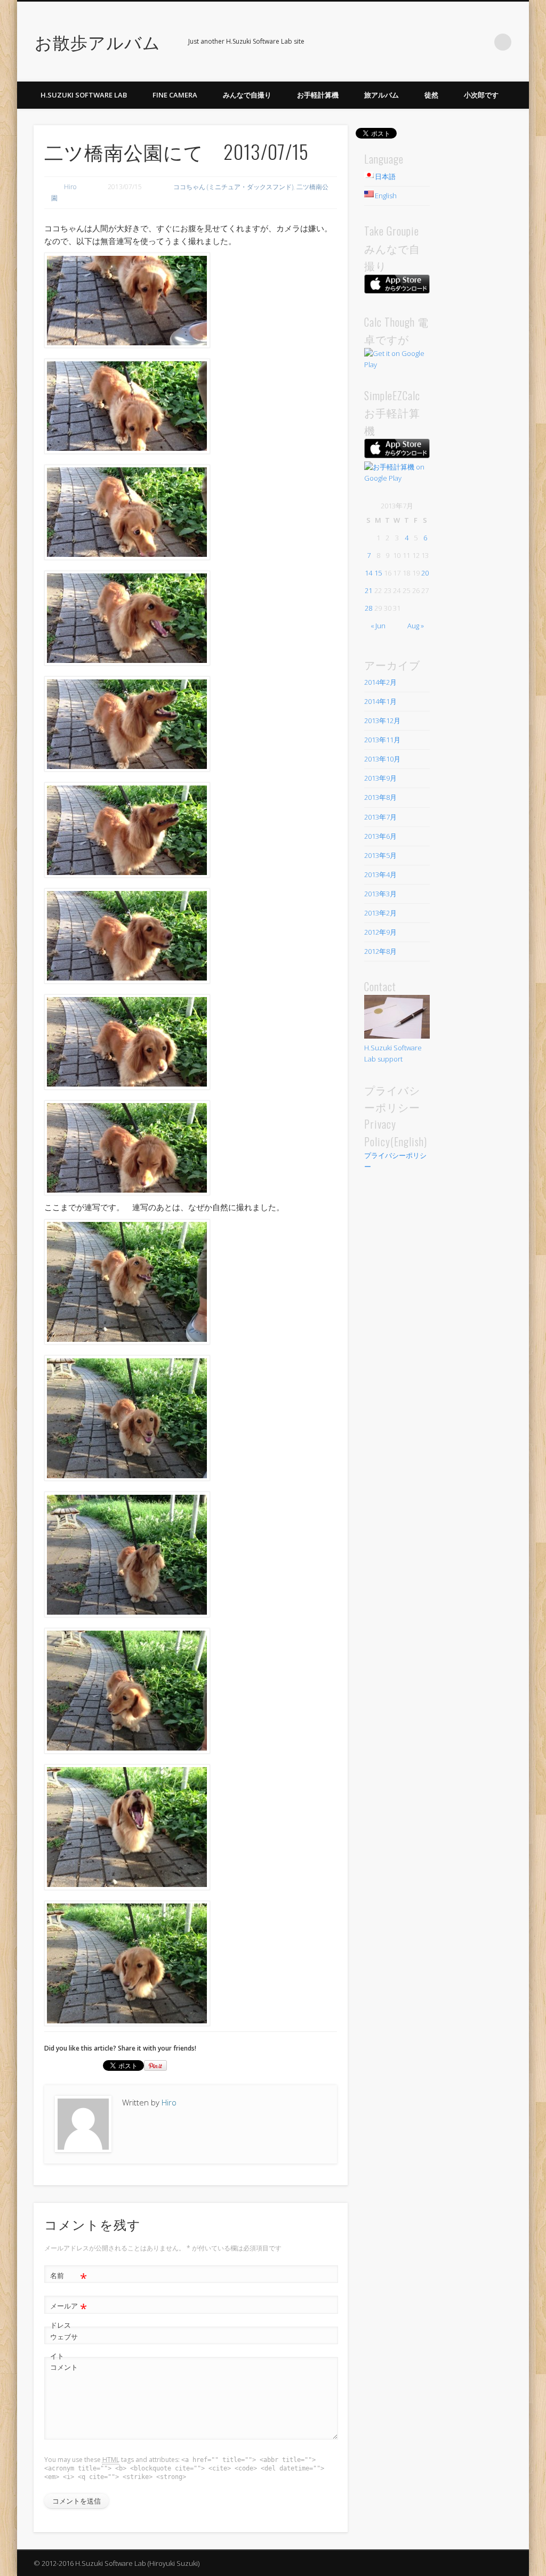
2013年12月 (382, 720)
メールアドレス (69, 2315)
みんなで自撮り (247, 95)
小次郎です (481, 95)
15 (378, 573)
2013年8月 (380, 797)
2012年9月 (380, 932)
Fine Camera (175, 95)
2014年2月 (380, 682)
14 (368, 573)
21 (368, 590)
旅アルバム (382, 95)
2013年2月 (380, 913)
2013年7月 (380, 817)
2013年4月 (380, 874)
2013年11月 (382, 740)
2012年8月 (380, 951)
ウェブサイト (64, 2346)
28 (368, 608)
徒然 (431, 95)
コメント (64, 2367)
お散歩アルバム (98, 41)
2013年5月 (380, 855)
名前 (69, 2277)
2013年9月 (380, 778)
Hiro (70, 187)
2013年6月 (380, 836)
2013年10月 (382, 759)
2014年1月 (380, 701)
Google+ (481, 42)
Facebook (459, 42)
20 (425, 573)
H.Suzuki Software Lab (84, 95)
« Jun (378, 626)
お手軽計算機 (318, 95)
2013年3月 (380, 894)
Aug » (416, 626)
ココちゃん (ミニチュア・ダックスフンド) (233, 187)
